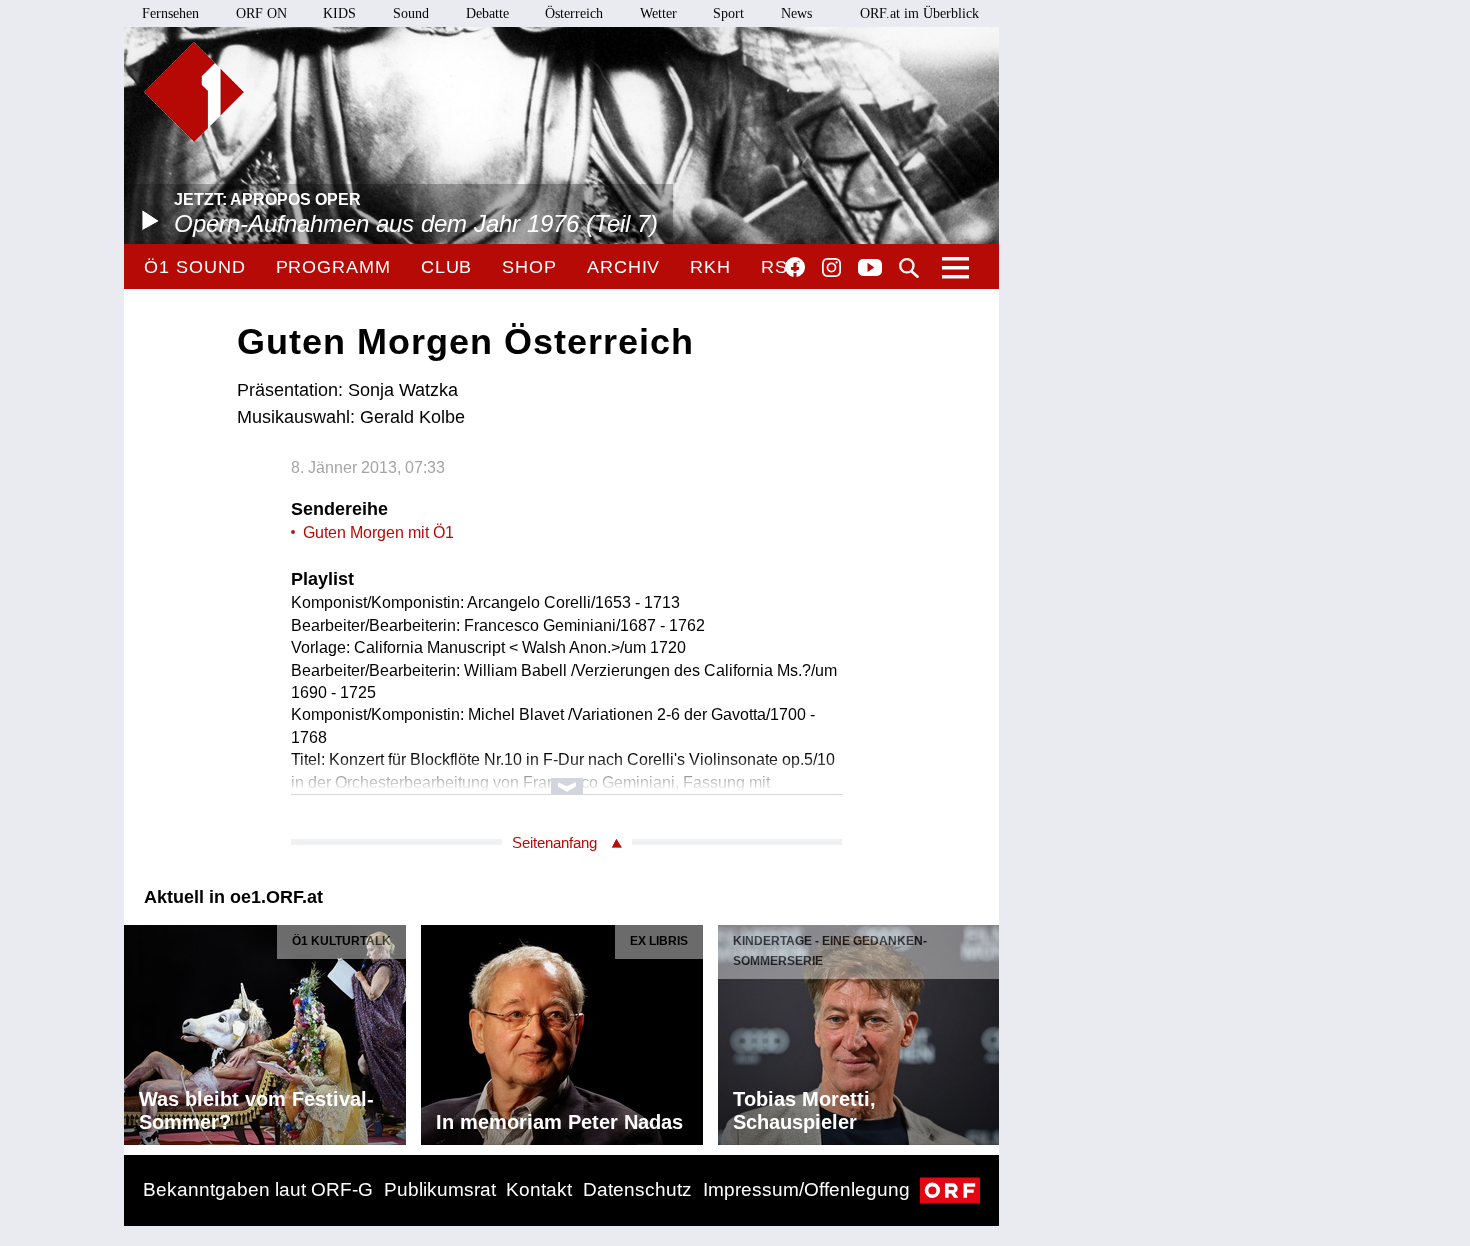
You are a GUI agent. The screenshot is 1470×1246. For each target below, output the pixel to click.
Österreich (574, 13)
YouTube (870, 269)
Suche (909, 268)
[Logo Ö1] (194, 92)
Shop (529, 267)
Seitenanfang (554, 842)
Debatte (487, 13)
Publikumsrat (440, 1189)
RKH (710, 267)
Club (447, 267)
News (796, 13)
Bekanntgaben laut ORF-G (258, 1189)
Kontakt (539, 1189)
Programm (333, 267)
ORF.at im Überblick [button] (919, 13)
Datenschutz (637, 1189)
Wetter (658, 13)
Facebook (795, 267)
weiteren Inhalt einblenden (566, 776)
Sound (411, 13)
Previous (140, 1030)
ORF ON (261, 13)
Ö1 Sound (194, 267)
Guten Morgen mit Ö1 (378, 532)
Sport (728, 13)
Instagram (831, 268)
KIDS (339, 13)
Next (983, 1030)
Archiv (623, 267)
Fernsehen (170, 13)
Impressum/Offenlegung (806, 1189)
